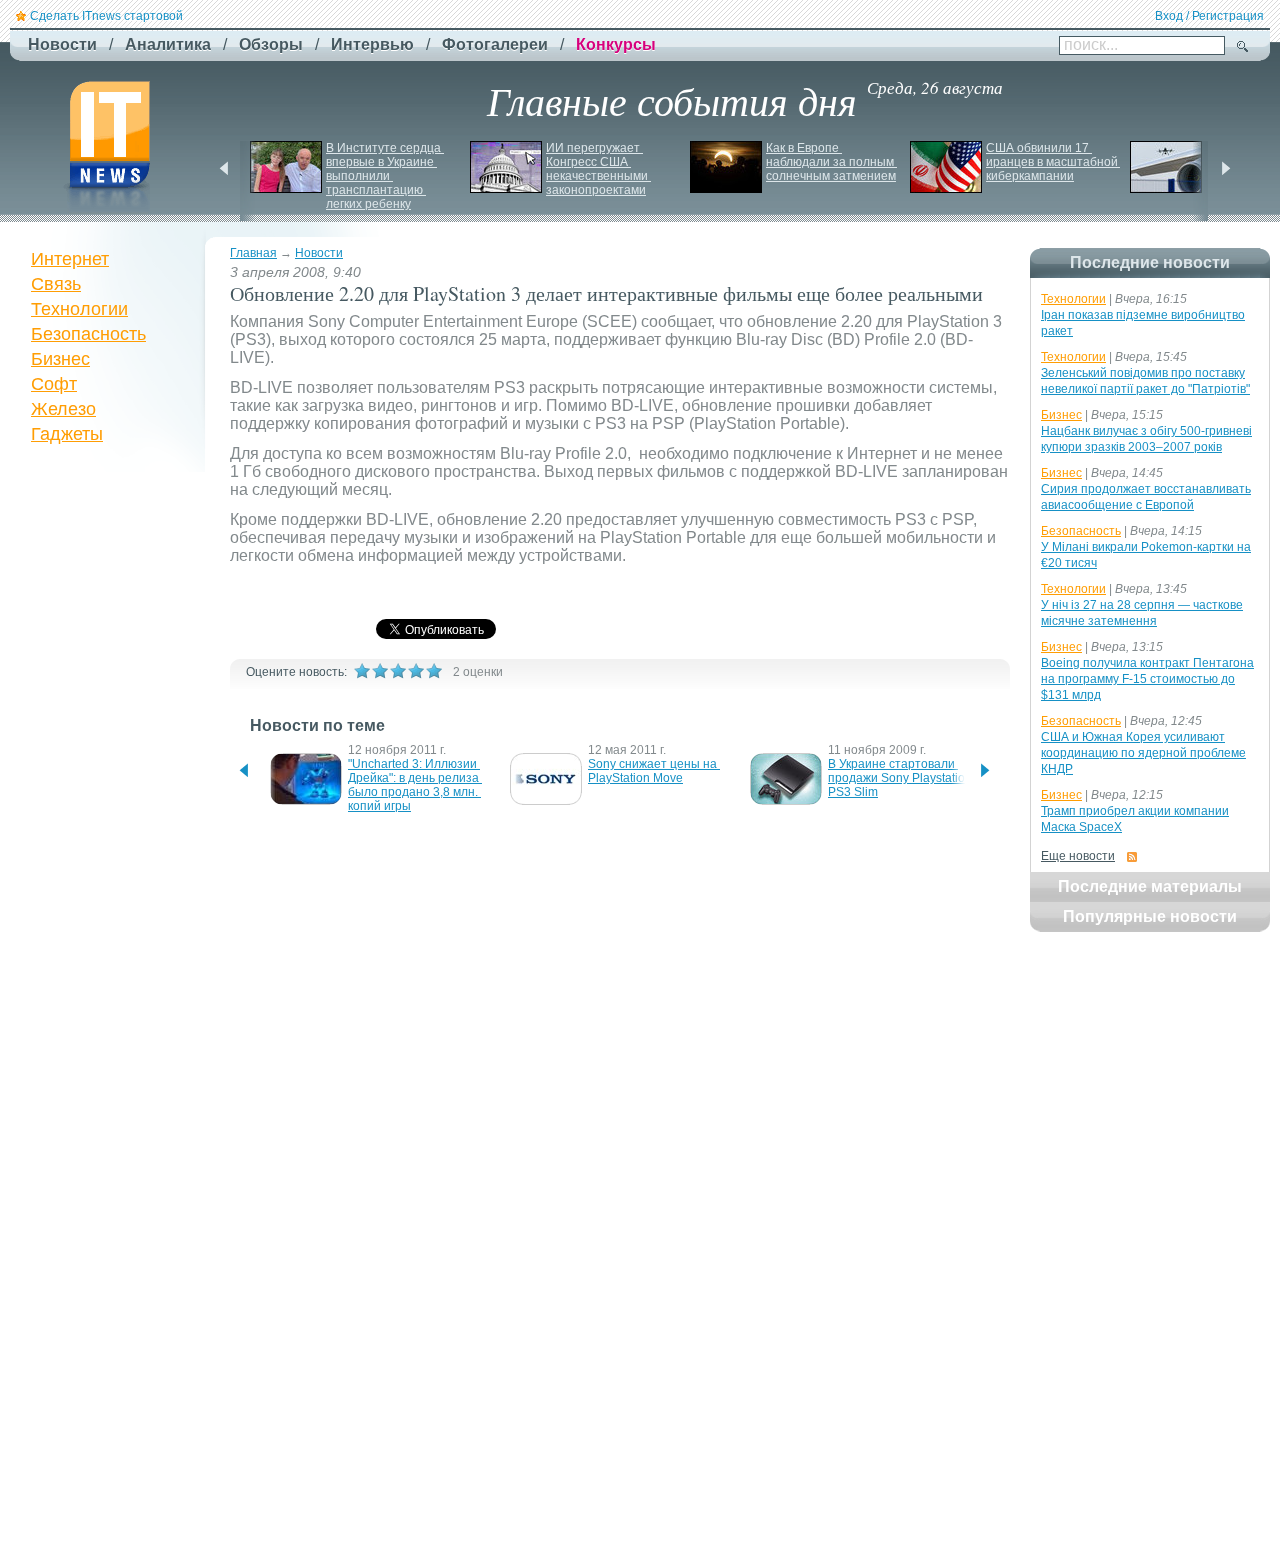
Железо (63, 409)
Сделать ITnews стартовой (106, 16)
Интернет (70, 259)
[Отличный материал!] (434, 671)
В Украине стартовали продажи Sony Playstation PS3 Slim (901, 778)
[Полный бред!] (362, 671)
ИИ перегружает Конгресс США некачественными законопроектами (598, 169)
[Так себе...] (398, 671)
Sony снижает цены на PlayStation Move (654, 771)
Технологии (79, 309)
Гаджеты (67, 434)
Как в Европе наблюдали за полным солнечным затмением (831, 162)
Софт (54, 384)
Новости (319, 253)
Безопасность (88, 334)
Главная (253, 253)
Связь (56, 284)
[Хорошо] (416, 671)
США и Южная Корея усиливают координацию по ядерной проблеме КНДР (1143, 753)
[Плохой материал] (380, 671)
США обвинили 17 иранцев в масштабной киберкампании (1053, 162)
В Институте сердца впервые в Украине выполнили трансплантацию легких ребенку (385, 176)
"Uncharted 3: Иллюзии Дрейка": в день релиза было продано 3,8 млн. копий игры (415, 785)
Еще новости (1078, 856)
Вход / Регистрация (1209, 16)
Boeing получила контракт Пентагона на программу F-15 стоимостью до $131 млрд (1147, 679)
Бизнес (60, 359)
